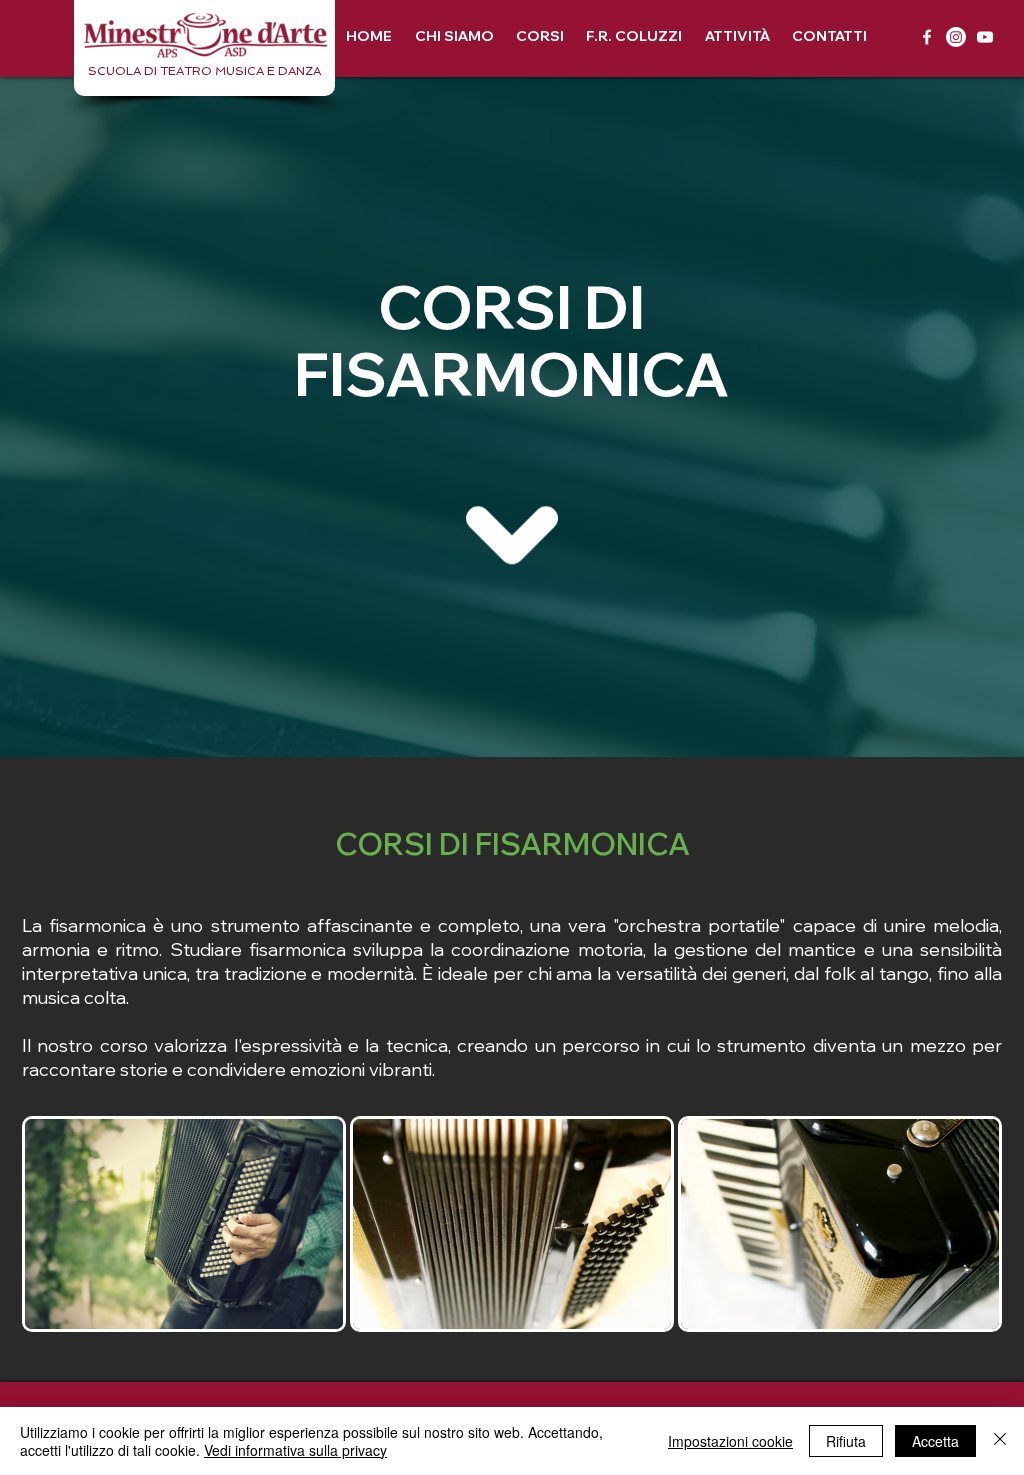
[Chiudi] (1000, 1441)
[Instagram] (956, 37)
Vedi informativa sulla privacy (295, 1450)
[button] (540, 36)
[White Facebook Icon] (927, 37)
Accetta (935, 1441)
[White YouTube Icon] (985, 37)
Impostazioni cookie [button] (730, 1441)
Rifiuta (846, 1441)
